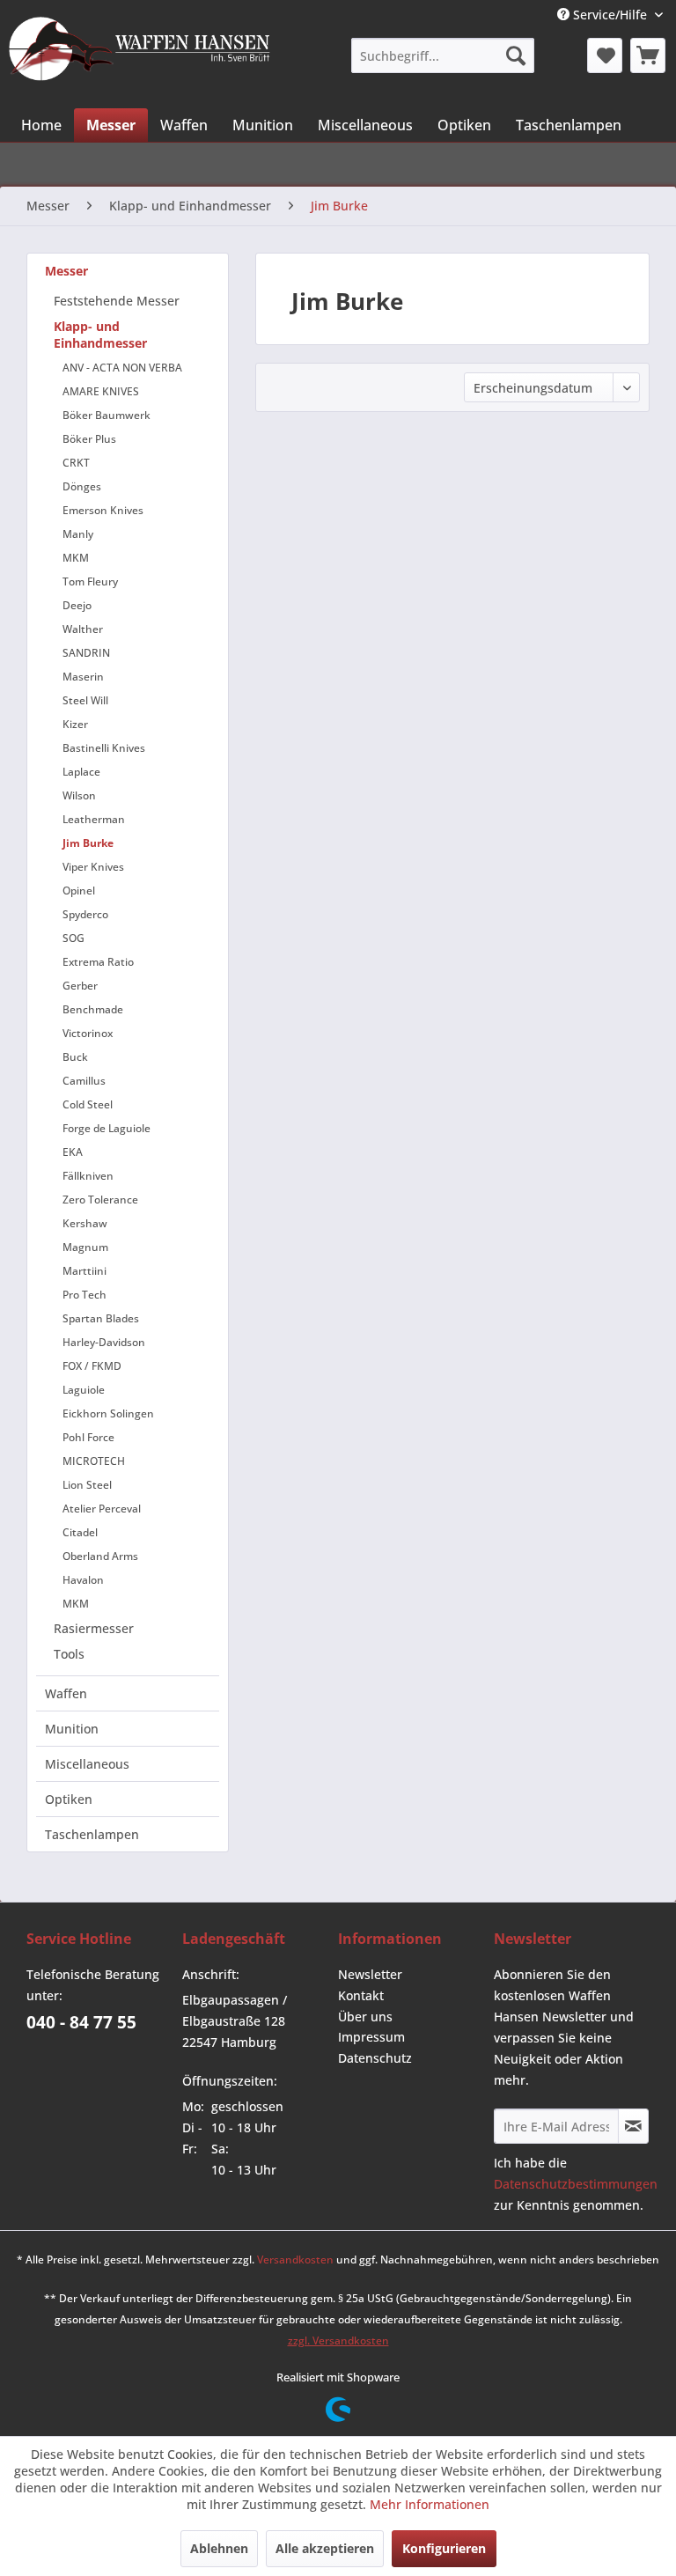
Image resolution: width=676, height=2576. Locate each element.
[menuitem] (442, 55)
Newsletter (370, 1974)
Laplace (81, 772)
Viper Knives (93, 867)
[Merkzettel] (605, 55)
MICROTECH (94, 1461)
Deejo (77, 605)
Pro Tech (84, 1295)
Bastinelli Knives (104, 748)
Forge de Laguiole (107, 1128)
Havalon (83, 1580)
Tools (69, 1654)
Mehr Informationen (430, 2504)
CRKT (76, 463)
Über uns (365, 2017)
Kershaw (85, 1223)
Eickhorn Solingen (108, 1413)
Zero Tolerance (100, 1200)
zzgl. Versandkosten (338, 2340)
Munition (72, 1729)
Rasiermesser (94, 1628)
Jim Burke (88, 843)
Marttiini (84, 1271)
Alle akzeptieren (325, 2548)
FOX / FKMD (92, 1366)
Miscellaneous (87, 1764)
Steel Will (85, 700)
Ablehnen (219, 2548)
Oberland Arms (100, 1556)
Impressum (371, 2037)
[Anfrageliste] (648, 55)
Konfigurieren (444, 2548)
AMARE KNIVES (101, 391)
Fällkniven (88, 1176)
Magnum (85, 1247)
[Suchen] (516, 55)
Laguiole (84, 1390)
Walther (83, 629)
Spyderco (85, 914)
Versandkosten (295, 2260)
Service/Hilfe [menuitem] (610, 15)
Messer (66, 271)
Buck (75, 1057)
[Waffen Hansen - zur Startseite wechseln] (140, 54)
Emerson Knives (103, 510)
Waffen (66, 1693)
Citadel (80, 1532)
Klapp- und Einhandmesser (100, 335)
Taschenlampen (92, 1834)
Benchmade (93, 1009)
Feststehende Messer (117, 301)
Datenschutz (375, 2058)
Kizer (75, 724)
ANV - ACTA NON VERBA (122, 368)
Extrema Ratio (98, 962)
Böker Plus (89, 439)
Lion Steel (87, 1485)
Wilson (79, 795)
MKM (76, 558)
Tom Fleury (90, 581)
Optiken (69, 1799)
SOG (73, 938)
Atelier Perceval (102, 1509)
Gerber (80, 986)
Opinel (79, 891)
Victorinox (88, 1033)
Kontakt (361, 1995)
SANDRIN (86, 653)
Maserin (83, 677)
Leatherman (94, 819)
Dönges (82, 486)
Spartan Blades (101, 1318)
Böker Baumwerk (107, 415)
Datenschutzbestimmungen (576, 2184)
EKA (73, 1152)
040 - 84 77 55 (81, 2022)
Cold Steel (88, 1104)
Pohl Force (88, 1437)
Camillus (84, 1081)
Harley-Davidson (104, 1342)
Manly (78, 534)
